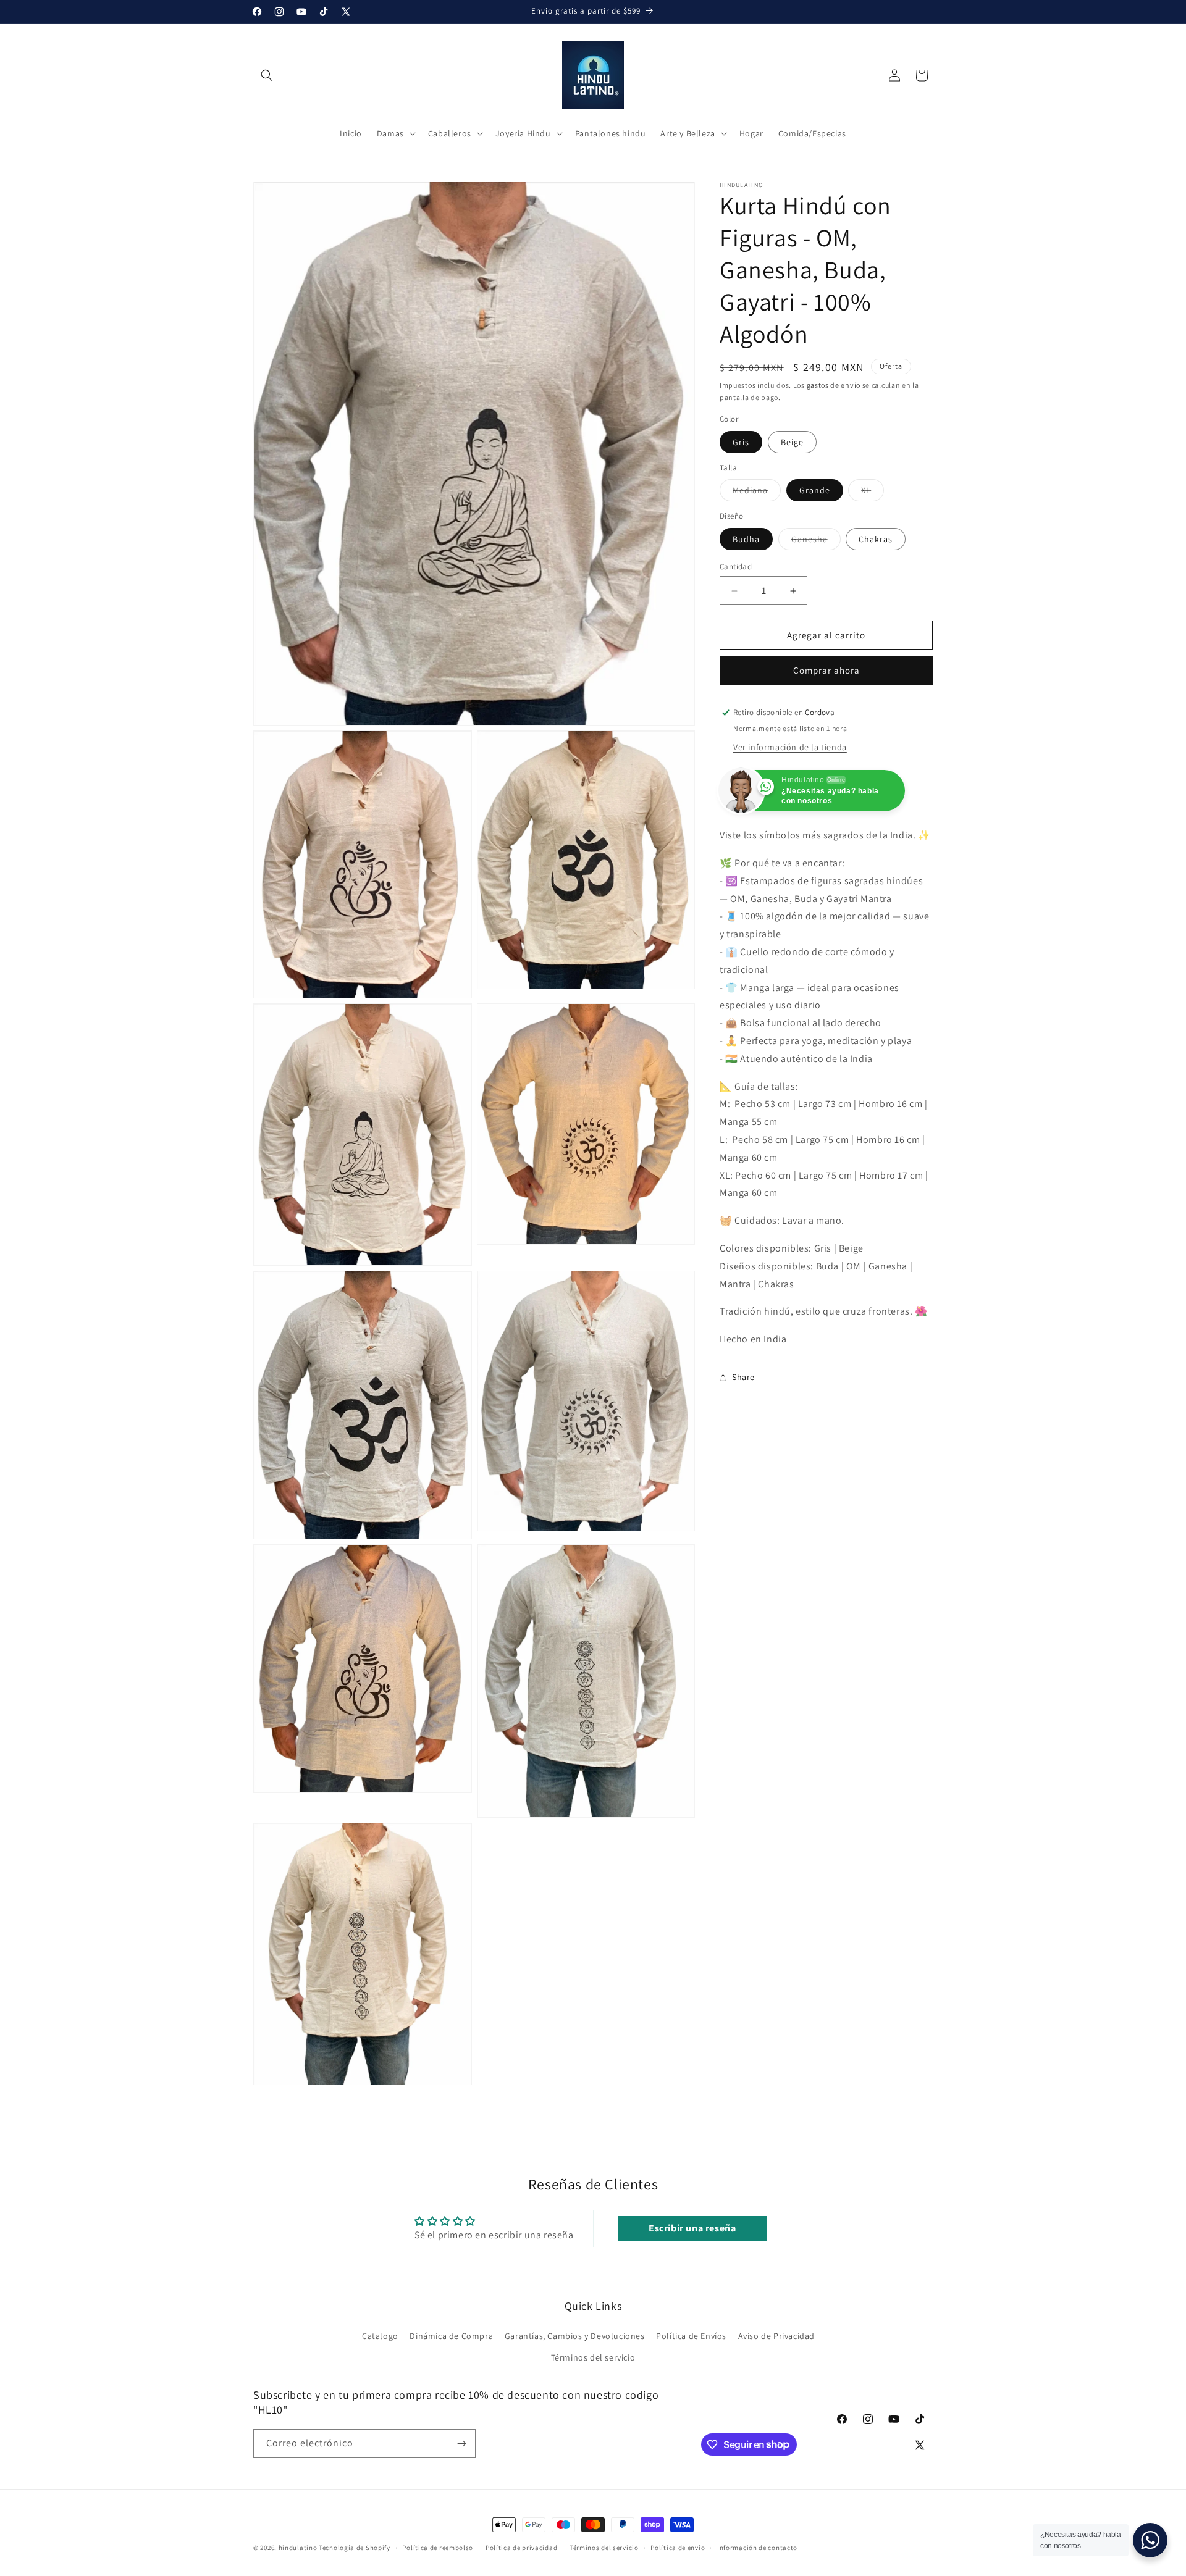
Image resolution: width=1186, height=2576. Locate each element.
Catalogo (380, 2336)
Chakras (876, 539)
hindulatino (298, 2548)
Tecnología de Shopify (355, 2548)
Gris (741, 442)
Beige (792, 442)
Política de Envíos (691, 2336)
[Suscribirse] (461, 2444)
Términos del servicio (593, 2358)
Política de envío (678, 2547)
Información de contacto (757, 2547)
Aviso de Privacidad (776, 2336)
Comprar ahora (826, 670)
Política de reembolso (438, 2547)
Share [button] (743, 1377)
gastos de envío (834, 385)
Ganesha (816, 542)
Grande (815, 490)
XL (873, 493)
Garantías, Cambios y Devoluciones (575, 2336)
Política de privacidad (521, 2547)
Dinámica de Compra (451, 2336)
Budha (746, 539)
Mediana (757, 493)
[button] (267, 75)
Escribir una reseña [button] (692, 2228)
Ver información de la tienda (790, 747)
